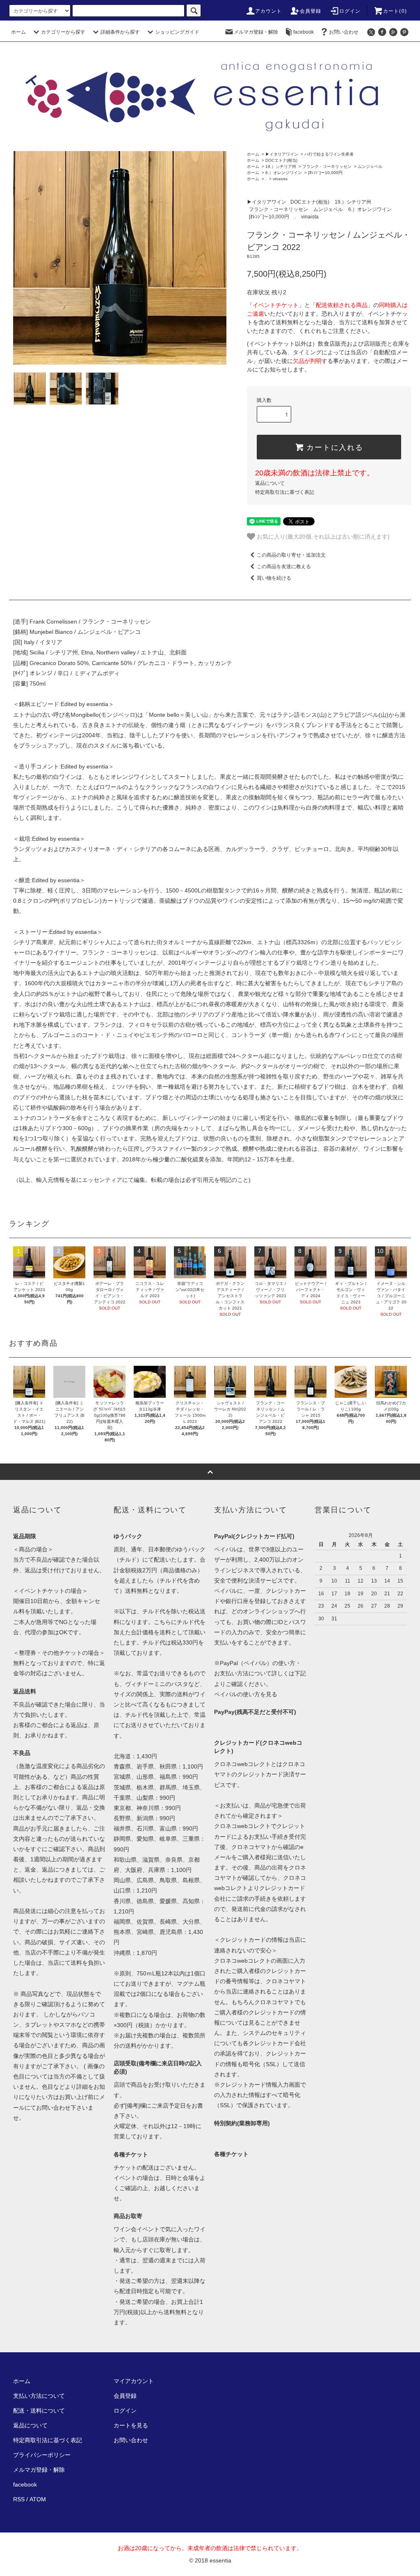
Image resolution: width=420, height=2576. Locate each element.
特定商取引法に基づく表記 (285, 492)
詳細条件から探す (120, 32)
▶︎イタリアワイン (282, 154)
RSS (19, 2499)
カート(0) (395, 11)
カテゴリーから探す (63, 32)
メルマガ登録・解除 (256, 32)
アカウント (269, 11)
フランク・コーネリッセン (327, 166)
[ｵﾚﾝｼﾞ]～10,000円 (325, 173)
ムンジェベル (370, 166)
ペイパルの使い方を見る (246, 1694)
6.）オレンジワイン (284, 173)
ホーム (18, 32)
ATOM (38, 2499)
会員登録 (311, 11)
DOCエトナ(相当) (281, 160)
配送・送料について (39, 2411)
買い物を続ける (274, 578)
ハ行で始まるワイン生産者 (329, 154)
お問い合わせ (344, 32)
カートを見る (131, 2425)
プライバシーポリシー (42, 2455)
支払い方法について (39, 2396)
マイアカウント (134, 2381)
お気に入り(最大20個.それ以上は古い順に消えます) (322, 536)
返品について (270, 483)
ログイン (350, 11)
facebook (304, 32)
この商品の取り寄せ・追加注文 (291, 555)
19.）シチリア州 (281, 166)
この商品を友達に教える (284, 567)
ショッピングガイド (177, 32)
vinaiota (280, 179)
